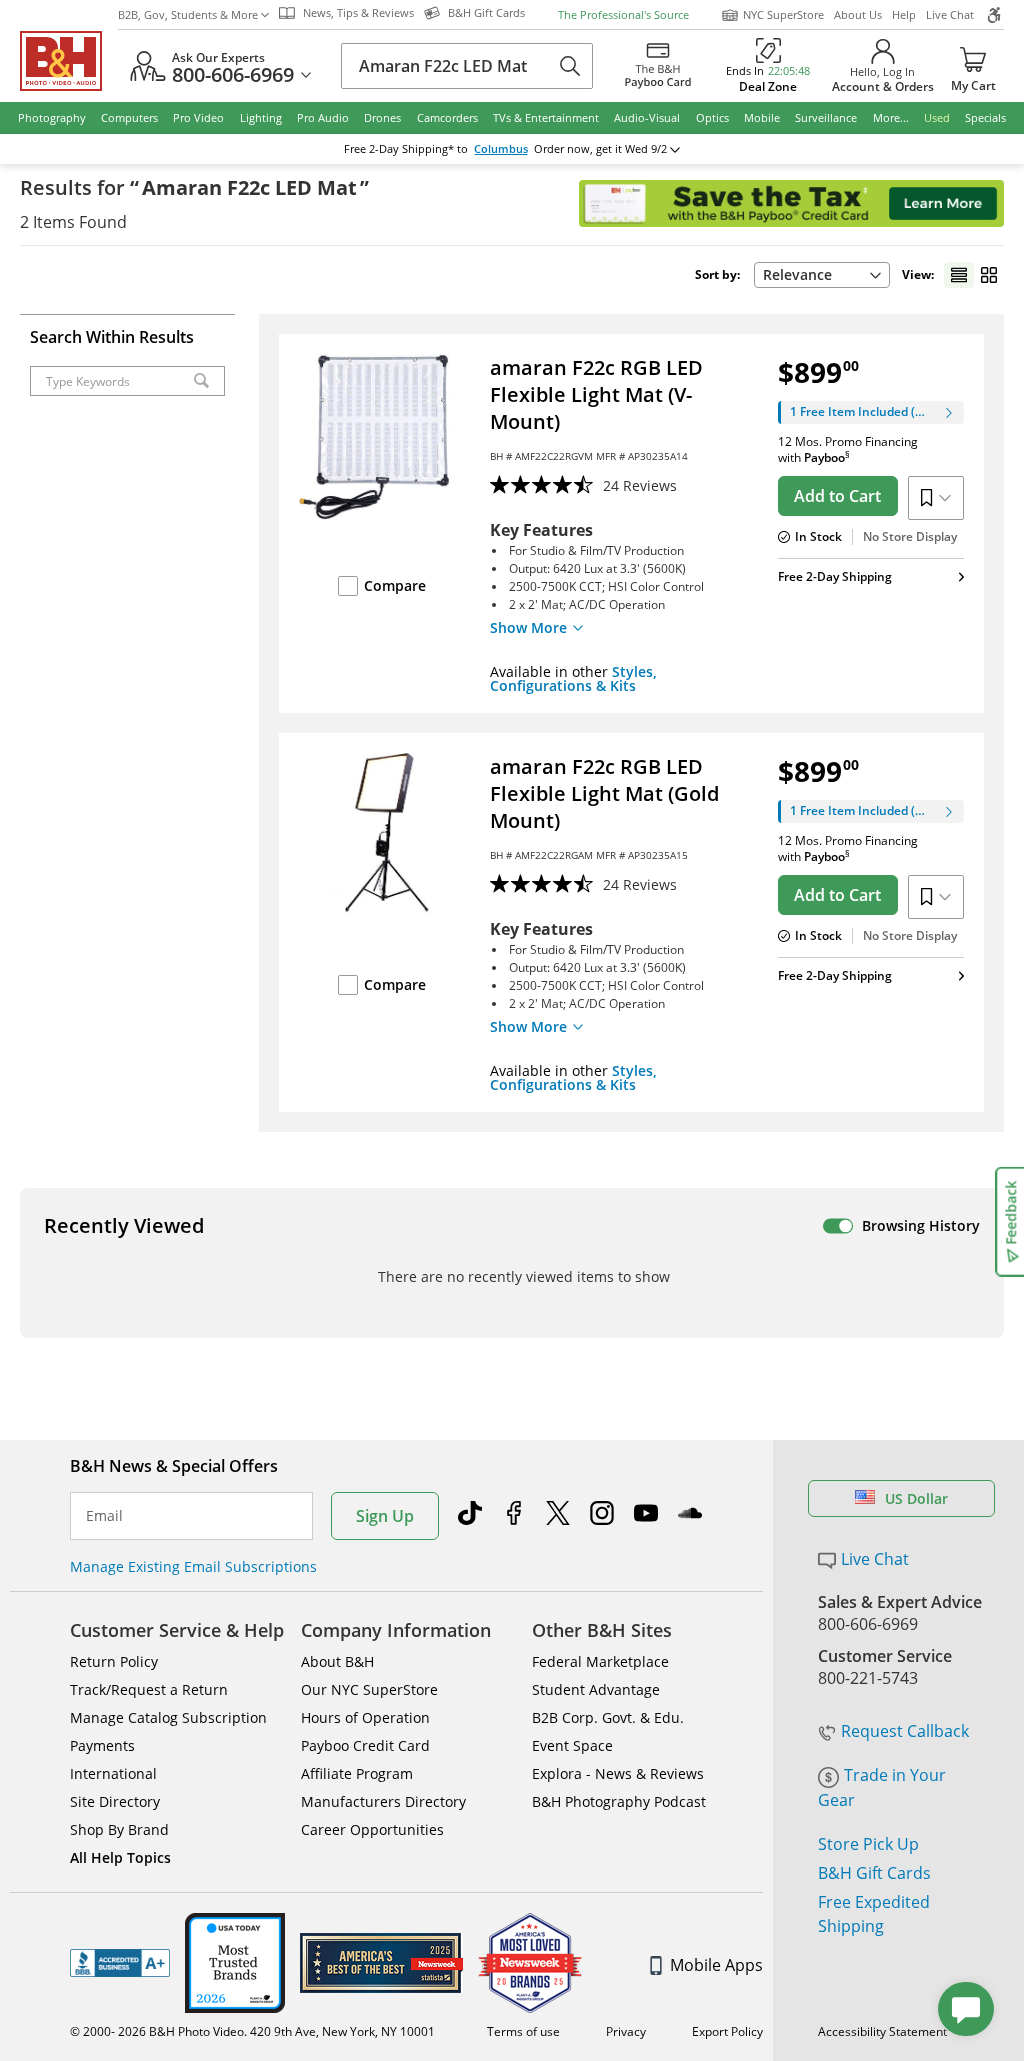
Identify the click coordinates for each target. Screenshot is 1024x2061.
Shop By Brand (119, 1829)
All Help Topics (120, 1857)
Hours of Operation (365, 1717)
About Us (858, 14)
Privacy (626, 2031)
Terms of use (523, 2031)
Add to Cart (837, 496)
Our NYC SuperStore (369, 1689)
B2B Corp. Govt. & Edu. (608, 1717)
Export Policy (727, 2031)
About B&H (337, 1661)
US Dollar (916, 1498)
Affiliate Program (357, 1773)
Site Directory (115, 1801)
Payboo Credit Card (365, 1745)
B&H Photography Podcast (619, 1801)
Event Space (572, 1745)
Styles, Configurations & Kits (573, 678)
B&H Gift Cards (874, 1873)
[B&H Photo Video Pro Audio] (69, 61)
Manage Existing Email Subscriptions (193, 1566)
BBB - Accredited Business (120, 1963)
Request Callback (905, 1731)
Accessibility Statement (882, 2031)
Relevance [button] (797, 274)
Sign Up (385, 1516)
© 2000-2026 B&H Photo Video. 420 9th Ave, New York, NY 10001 (252, 2031)
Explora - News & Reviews (618, 1773)
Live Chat (950, 14)
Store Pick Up (868, 1844)
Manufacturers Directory (383, 1801)
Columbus (501, 149)
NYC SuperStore (783, 14)
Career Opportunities (372, 1829)
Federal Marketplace (600, 1661)
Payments (102, 1745)
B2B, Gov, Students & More (188, 14)
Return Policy (114, 1661)
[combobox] (822, 275)
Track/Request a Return (149, 1689)
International (113, 1773)
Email (104, 1516)
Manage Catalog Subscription (168, 1717)
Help (904, 14)
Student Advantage (596, 1689)
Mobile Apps (716, 1965)
